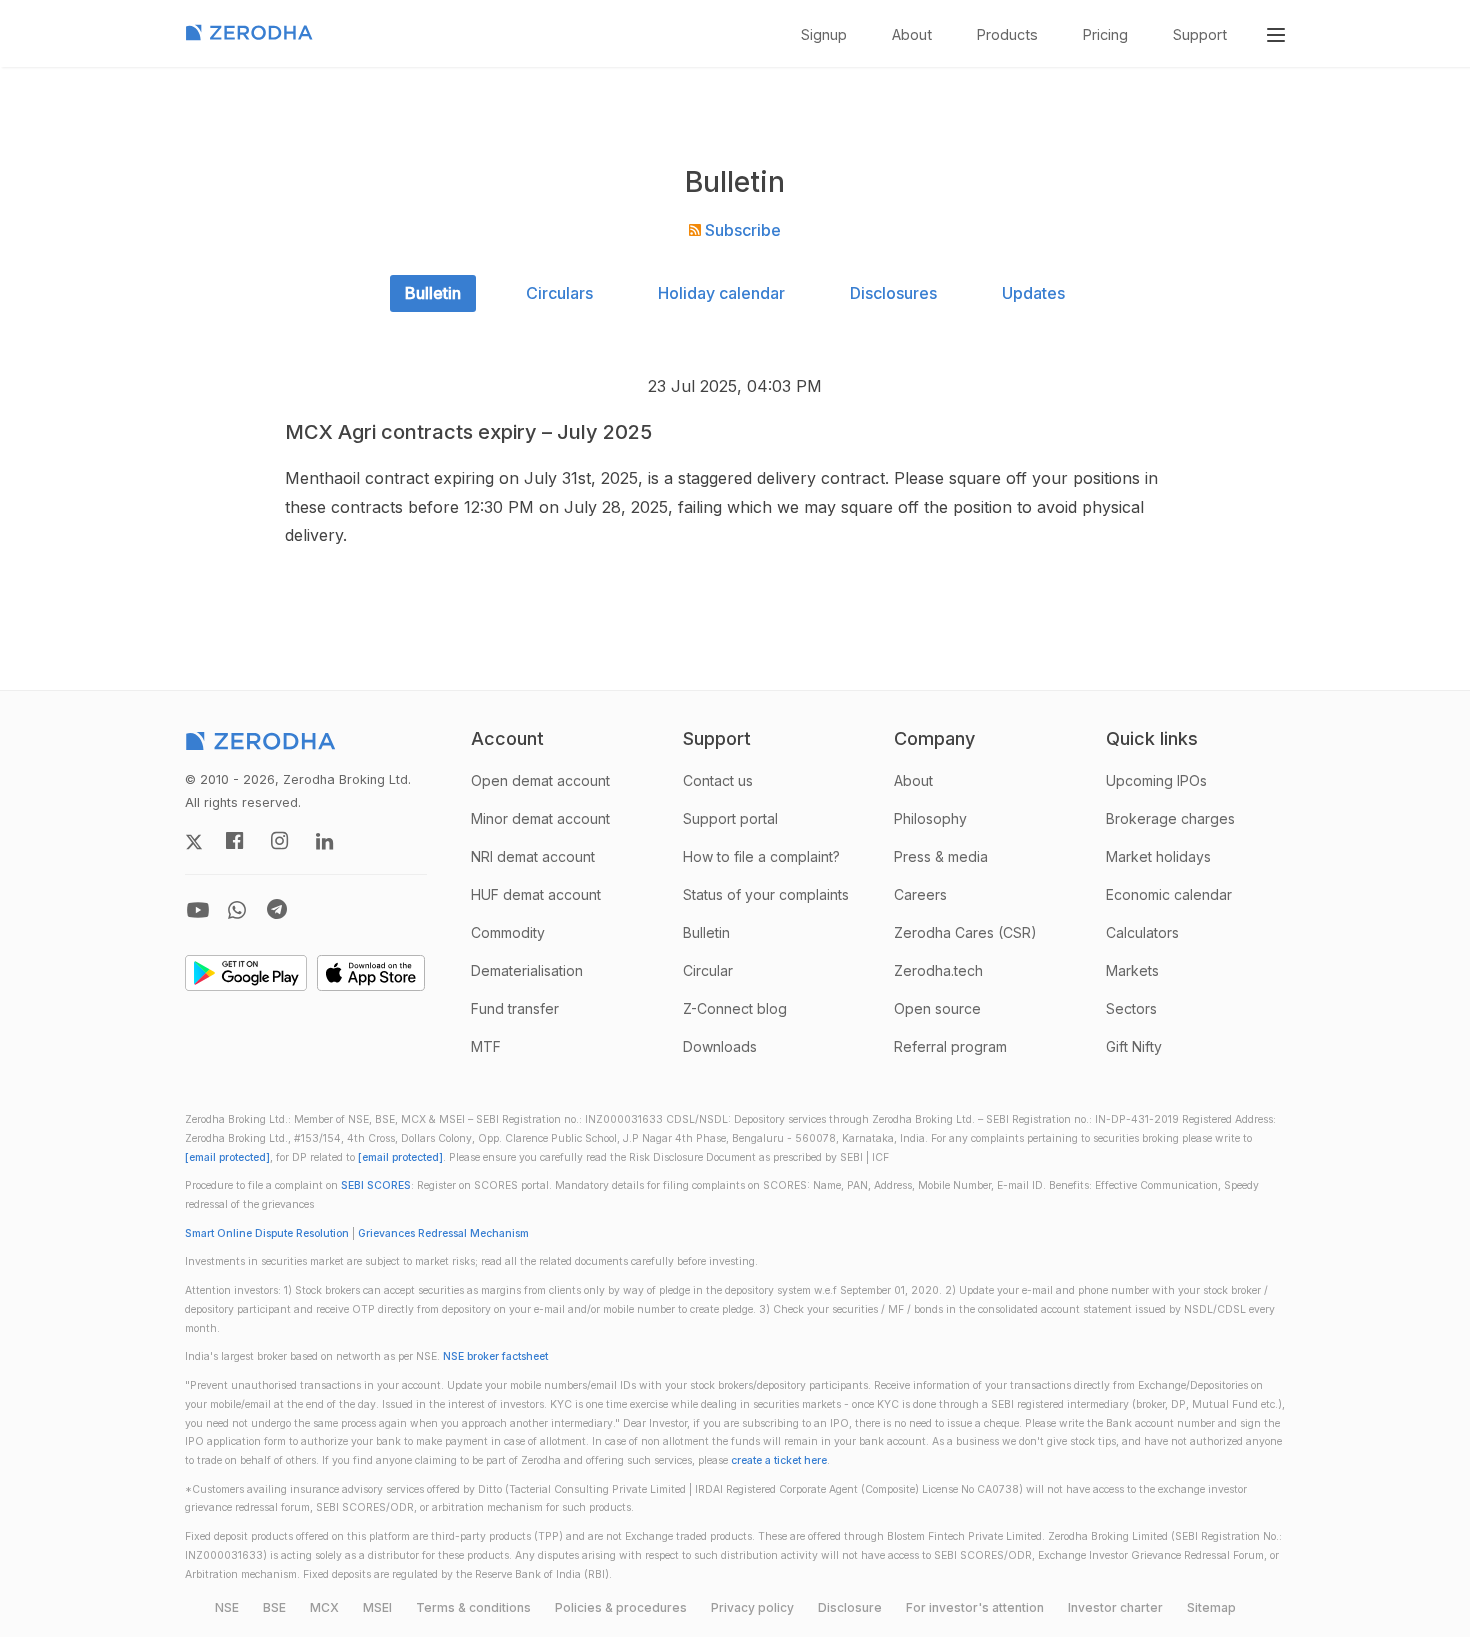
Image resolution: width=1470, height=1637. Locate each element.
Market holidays (1158, 856)
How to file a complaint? (761, 856)
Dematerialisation (527, 970)
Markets (1132, 970)
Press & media (941, 856)
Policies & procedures (621, 1607)
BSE (274, 1607)
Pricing (1105, 34)
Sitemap (1211, 1607)
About (912, 34)
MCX (324, 1607)
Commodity (508, 932)
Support (1200, 34)
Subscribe (741, 230)
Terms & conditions (473, 1607)
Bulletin (433, 293)
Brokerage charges (1170, 818)
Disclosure (850, 1607)
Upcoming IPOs (1156, 780)
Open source (937, 1008)
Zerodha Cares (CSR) (965, 932)
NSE (227, 1607)
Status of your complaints (766, 894)
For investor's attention (975, 1607)
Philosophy (930, 818)
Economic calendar (1169, 894)
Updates (1033, 293)
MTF (486, 1046)
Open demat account (540, 780)
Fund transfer (515, 1008)
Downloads (720, 1046)
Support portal (730, 818)
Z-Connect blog (735, 1008)
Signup (824, 34)
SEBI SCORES (376, 1185)
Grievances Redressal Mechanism (443, 1233)
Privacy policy (752, 1607)
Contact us (718, 780)
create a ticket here (779, 1460)
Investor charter (1115, 1607)
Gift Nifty (1134, 1046)
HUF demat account (536, 894)
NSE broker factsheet (495, 1356)
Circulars (559, 293)
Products (1007, 34)
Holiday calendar (721, 293)
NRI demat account (533, 856)
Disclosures (893, 293)
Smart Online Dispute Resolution (267, 1233)
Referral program (950, 1046)
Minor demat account (540, 818)
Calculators (1142, 932)
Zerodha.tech (938, 970)
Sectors (1131, 1008)
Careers (920, 894)
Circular (708, 970)
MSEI (377, 1607)
